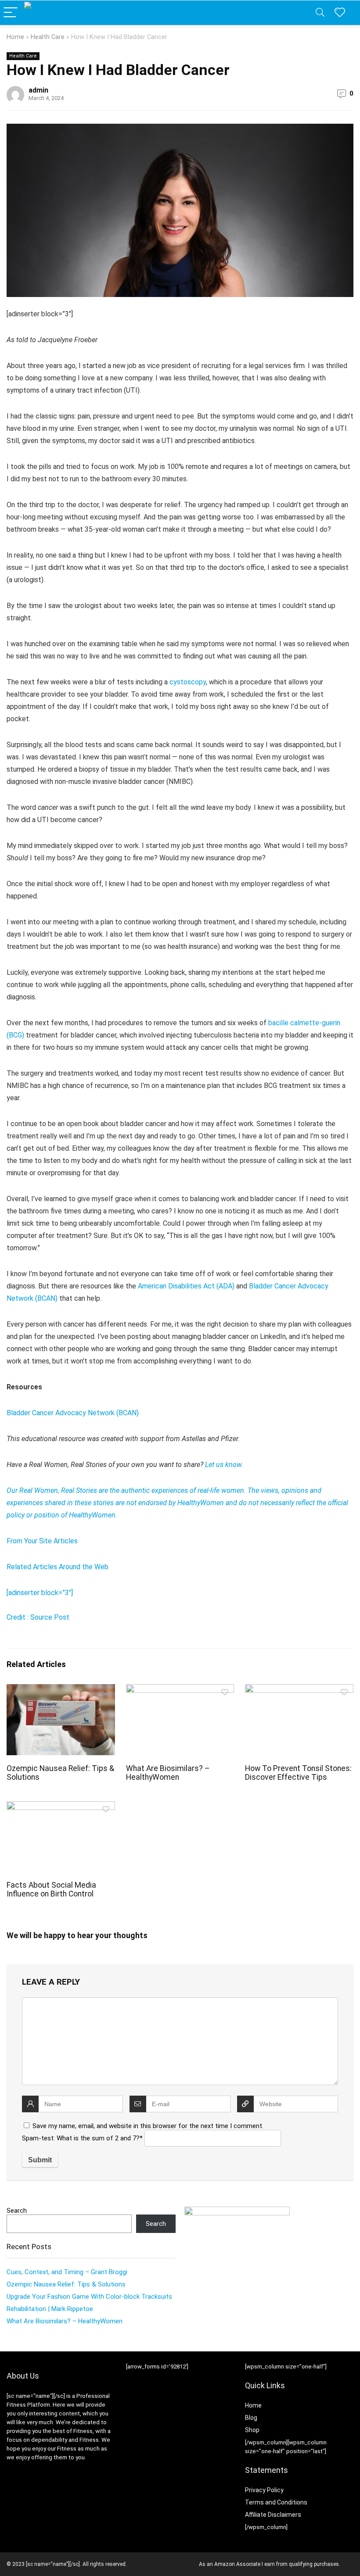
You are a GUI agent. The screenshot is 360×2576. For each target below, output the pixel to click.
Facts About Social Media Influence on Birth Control (51, 1889)
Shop (252, 2430)
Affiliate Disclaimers (273, 2515)
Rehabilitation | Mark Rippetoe (50, 2309)
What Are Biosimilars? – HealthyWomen (168, 1773)
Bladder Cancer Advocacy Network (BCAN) (73, 1413)
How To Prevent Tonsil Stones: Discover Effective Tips (298, 1773)
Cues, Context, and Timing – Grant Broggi (67, 2272)
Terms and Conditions (276, 2502)
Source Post (50, 1617)
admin (38, 90)
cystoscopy (188, 682)
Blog (251, 2418)
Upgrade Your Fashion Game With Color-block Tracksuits (89, 2297)
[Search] (320, 13)
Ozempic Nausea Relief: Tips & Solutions (66, 2284)
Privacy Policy (264, 2490)
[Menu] (11, 13)
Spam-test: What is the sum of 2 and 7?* (82, 2138)
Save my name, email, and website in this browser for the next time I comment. (148, 2126)
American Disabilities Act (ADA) (186, 1286)
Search (17, 2211)
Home (15, 37)
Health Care (48, 37)
